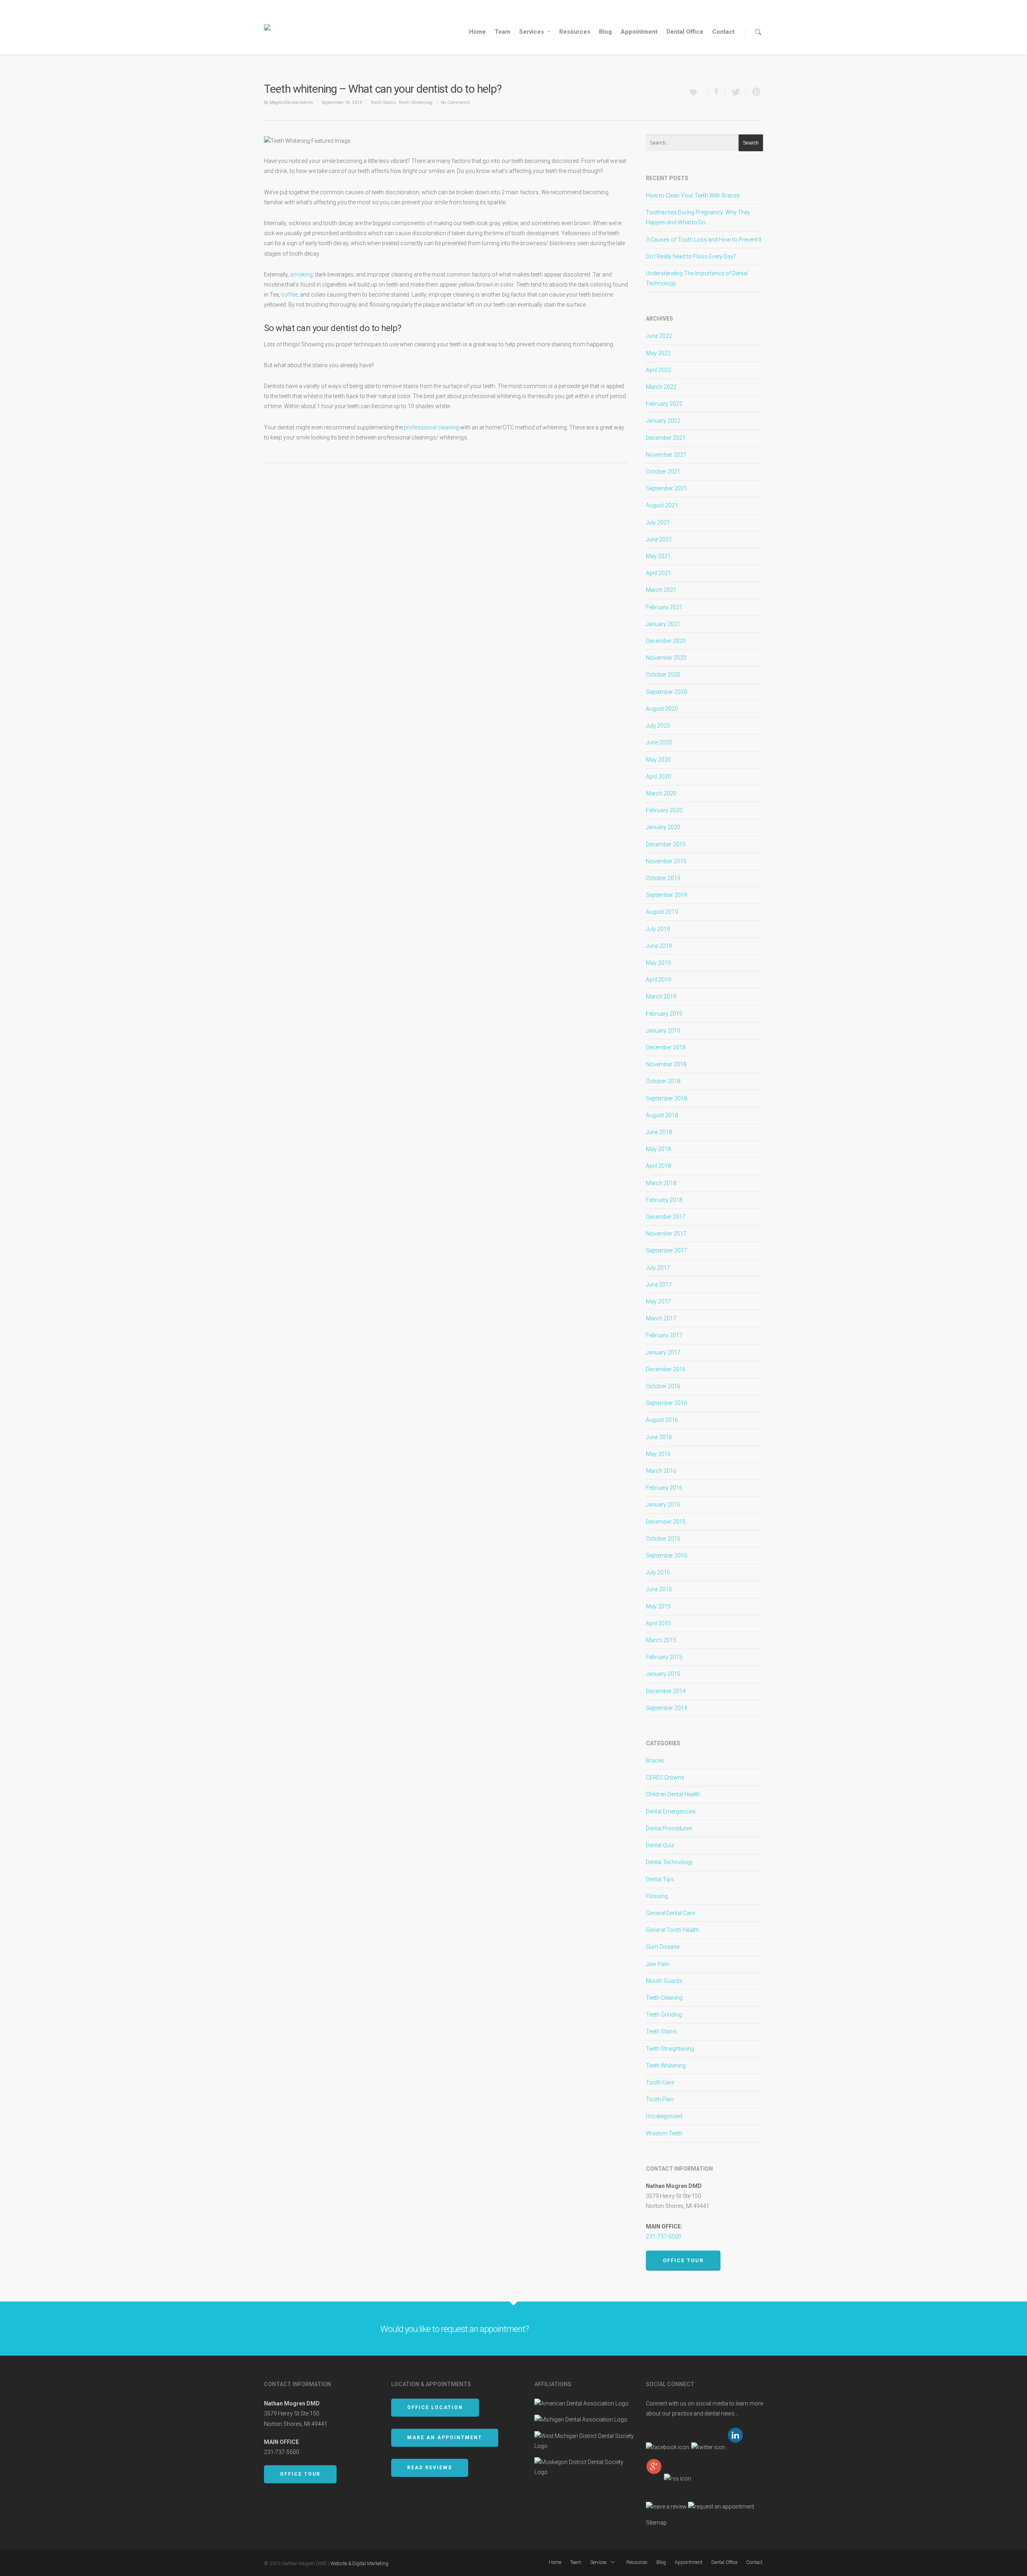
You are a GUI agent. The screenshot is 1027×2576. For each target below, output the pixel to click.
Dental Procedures (669, 1828)
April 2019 (659, 980)
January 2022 (663, 421)
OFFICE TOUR (300, 2474)
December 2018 (666, 1047)
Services (532, 32)
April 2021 (659, 573)
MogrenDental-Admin (291, 103)
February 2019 (664, 1014)
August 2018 (662, 1115)
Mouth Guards (664, 1981)
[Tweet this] (735, 92)
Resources (575, 32)
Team (502, 32)
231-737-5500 (664, 2236)
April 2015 (659, 1623)
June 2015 (659, 1589)
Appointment (639, 32)
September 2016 (667, 1403)
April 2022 (659, 370)
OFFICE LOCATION (435, 2407)
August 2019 (662, 912)
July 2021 (658, 523)
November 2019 (666, 861)
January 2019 (663, 1031)
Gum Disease (663, 1947)
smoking (301, 274)
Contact (723, 32)
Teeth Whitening (415, 103)
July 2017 (658, 1268)
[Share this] (716, 92)
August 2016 (662, 1420)
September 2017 (667, 1250)
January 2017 (663, 1352)
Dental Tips (660, 1879)
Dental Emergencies (671, 1812)
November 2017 (666, 1234)
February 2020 (664, 810)
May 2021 (658, 556)
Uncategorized (664, 2116)
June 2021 (659, 539)
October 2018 (663, 1081)
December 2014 (666, 1691)
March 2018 (661, 1183)
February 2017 (664, 1335)
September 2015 (667, 1555)
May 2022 (658, 353)
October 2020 (663, 675)
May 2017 (658, 1301)
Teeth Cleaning (664, 1998)
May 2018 (658, 1149)
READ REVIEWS (430, 2468)
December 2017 (666, 1217)
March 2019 (661, 996)
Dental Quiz (660, 1845)
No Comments (456, 103)
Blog (605, 32)
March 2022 (661, 387)
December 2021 (666, 438)
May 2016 (658, 1454)
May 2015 (658, 1606)
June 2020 (659, 742)
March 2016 (661, 1471)
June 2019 (659, 946)
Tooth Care (660, 2082)
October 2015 (663, 1539)
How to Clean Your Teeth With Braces (693, 195)
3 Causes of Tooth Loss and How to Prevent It (704, 240)
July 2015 (658, 1572)
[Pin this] (755, 92)
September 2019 (667, 895)
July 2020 (658, 726)
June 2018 (659, 1132)
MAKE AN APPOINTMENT (445, 2438)
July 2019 (658, 929)
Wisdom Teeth (664, 2133)
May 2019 (658, 963)
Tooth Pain (660, 2099)
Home (477, 32)
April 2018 (659, 1166)
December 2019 (666, 844)
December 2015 (666, 1522)
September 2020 (667, 692)
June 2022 (659, 336)
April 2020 (659, 777)
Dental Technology (669, 1862)
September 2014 (667, 1708)
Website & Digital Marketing (359, 2564)
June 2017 (659, 1285)
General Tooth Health (672, 1930)
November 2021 (666, 455)
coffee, (290, 295)
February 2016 (664, 1488)
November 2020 (666, 658)
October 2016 (663, 1386)
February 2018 (664, 1200)
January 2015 (663, 1674)
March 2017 (661, 1318)
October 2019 (663, 878)
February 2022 (664, 404)
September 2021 (667, 488)
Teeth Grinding (664, 2015)
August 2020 (662, 709)
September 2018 (667, 1098)
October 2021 (663, 472)
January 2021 (663, 624)
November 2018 (666, 1064)
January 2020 (663, 827)
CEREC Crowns (665, 1777)
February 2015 (664, 1657)
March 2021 (661, 590)
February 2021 (664, 607)
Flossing (657, 1896)
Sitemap (656, 2523)
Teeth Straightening (670, 2049)
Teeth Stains (383, 103)
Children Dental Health (673, 1794)
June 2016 (659, 1437)
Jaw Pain (657, 1964)
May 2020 (658, 760)
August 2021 (662, 505)
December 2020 (666, 641)
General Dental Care (670, 1913)
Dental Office (685, 32)
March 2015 (661, 1640)
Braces (655, 1761)
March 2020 (661, 793)
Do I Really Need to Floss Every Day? (691, 256)
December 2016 (666, 1369)
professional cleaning (431, 427)
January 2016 (663, 1505)
